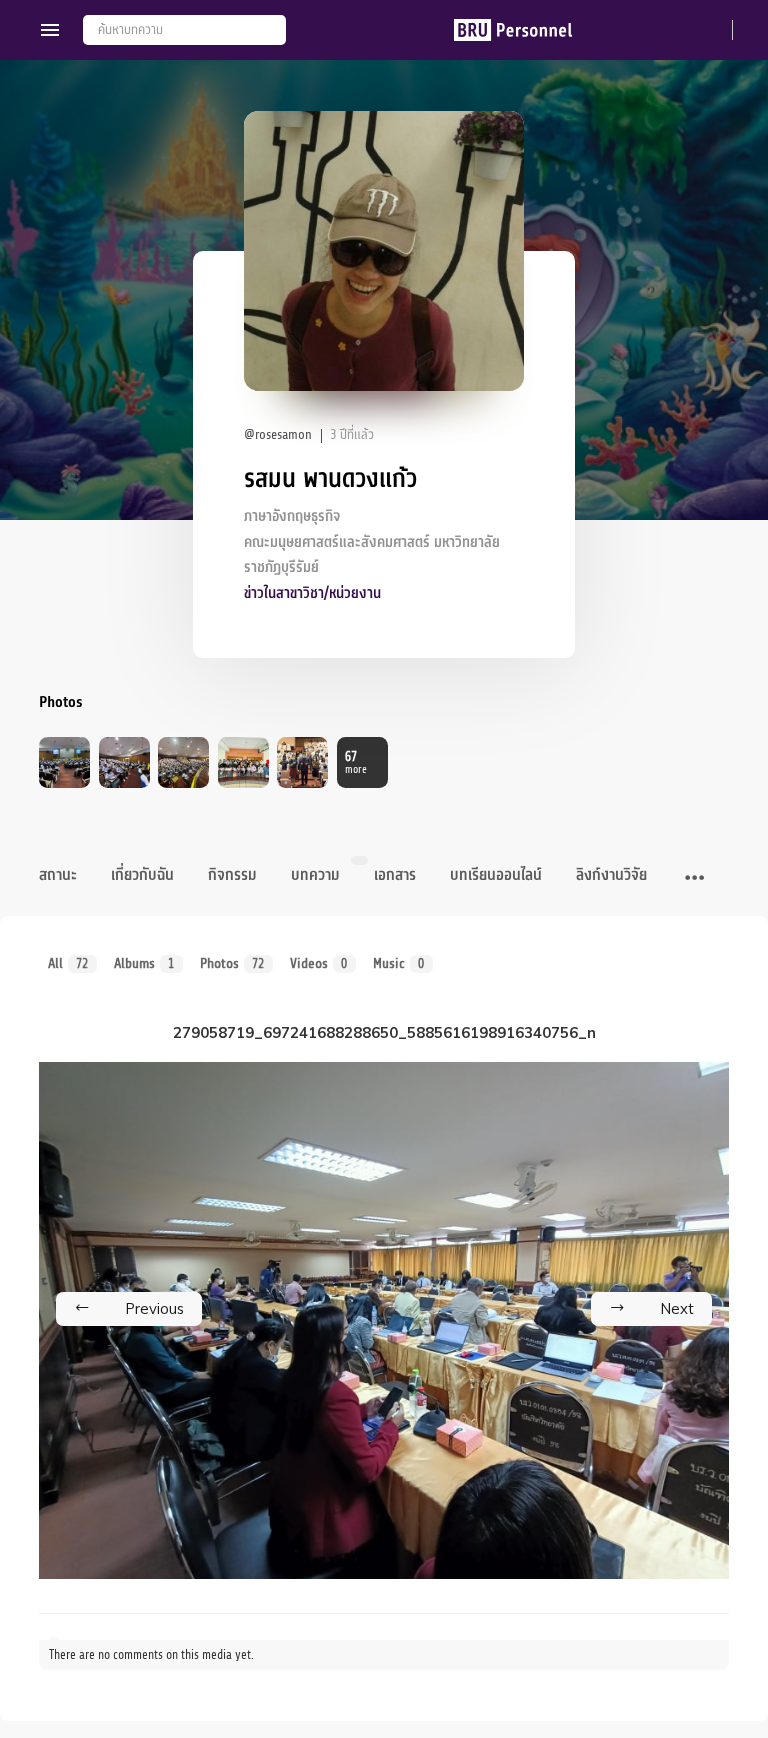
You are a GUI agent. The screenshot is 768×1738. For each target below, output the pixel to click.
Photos (232, 963)
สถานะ (58, 875)
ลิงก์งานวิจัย (611, 875)
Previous (154, 1308)
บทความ (315, 875)
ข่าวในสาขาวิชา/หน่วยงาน (312, 593)
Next (677, 1308)
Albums (144, 963)
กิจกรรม (232, 875)
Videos (319, 963)
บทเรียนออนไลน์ (496, 875)
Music (399, 963)
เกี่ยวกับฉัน (142, 875)
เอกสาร (395, 875)
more (356, 762)
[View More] (694, 878)
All (68, 963)
